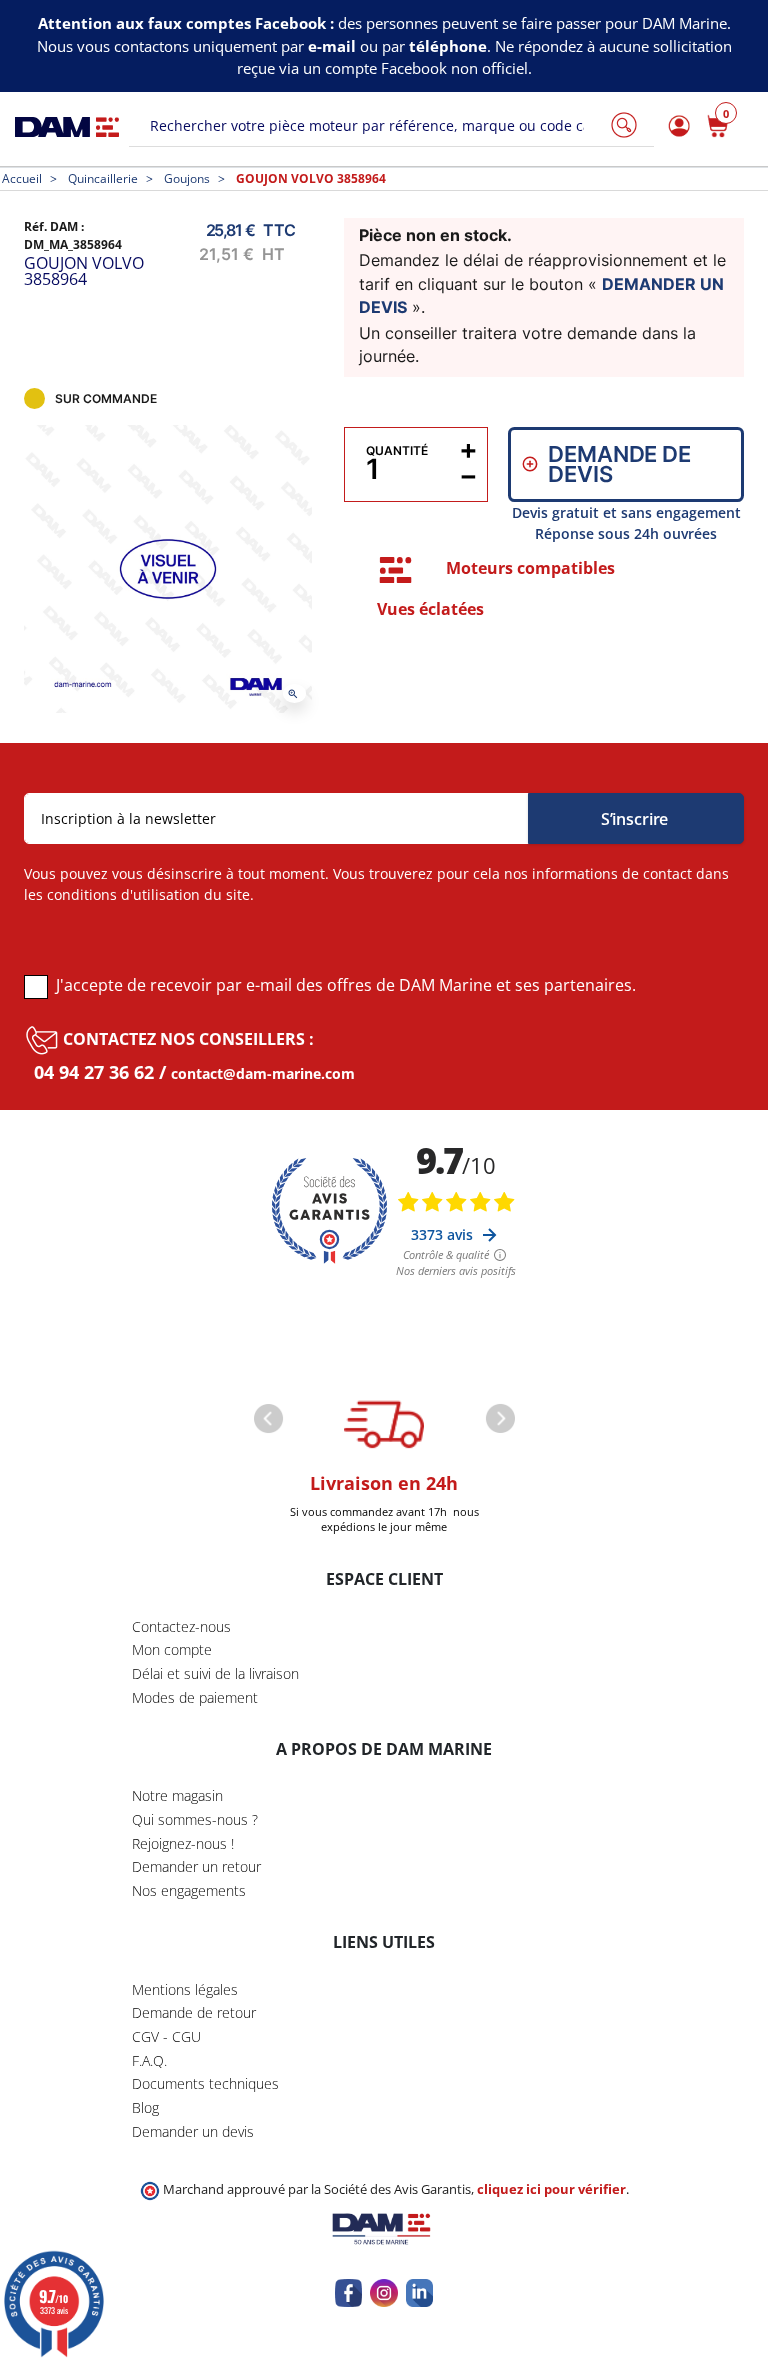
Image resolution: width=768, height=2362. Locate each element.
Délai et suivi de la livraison (215, 1673)
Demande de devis (619, 464)
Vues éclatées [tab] (430, 609)
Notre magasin (177, 1795)
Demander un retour (196, 1866)
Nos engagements (189, 1890)
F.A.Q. (149, 2060)
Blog (145, 2107)
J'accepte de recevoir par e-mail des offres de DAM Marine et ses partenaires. (346, 985)
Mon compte (172, 1649)
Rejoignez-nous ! (183, 1843)
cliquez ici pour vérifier (551, 2189)
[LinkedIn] (419, 2292)
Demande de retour (194, 2012)
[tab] (395, 570)
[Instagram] (383, 2292)
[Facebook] (348, 2292)
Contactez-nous (181, 1626)
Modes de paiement (195, 1697)
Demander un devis (193, 2131)
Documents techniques (205, 2083)
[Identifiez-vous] (676, 126)
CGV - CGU (166, 2036)
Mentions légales (185, 1989)
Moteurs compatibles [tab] (530, 568)
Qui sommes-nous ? (195, 1819)
